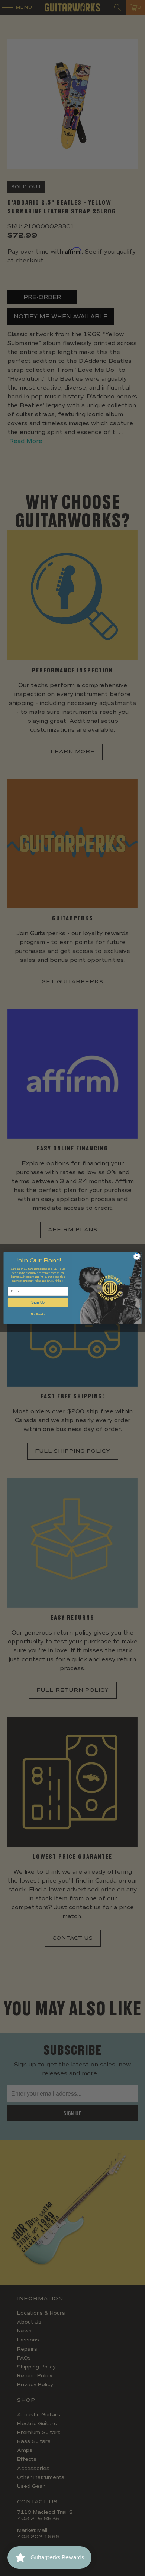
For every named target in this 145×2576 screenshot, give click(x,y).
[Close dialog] (137, 1256)
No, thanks (38, 1314)
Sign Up (38, 1302)
